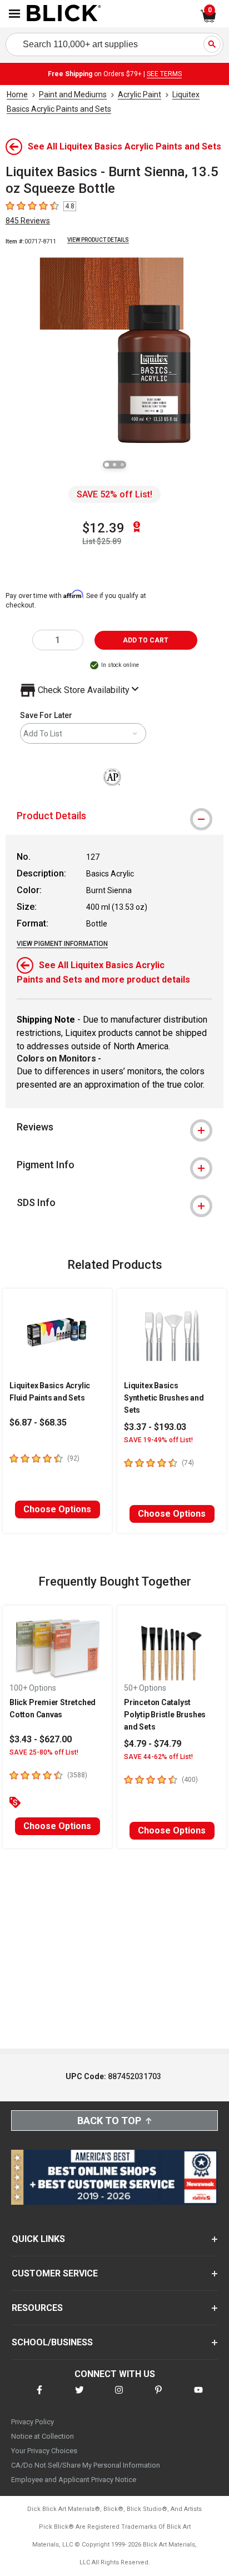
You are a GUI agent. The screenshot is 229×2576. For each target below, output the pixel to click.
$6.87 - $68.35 (38, 1422)
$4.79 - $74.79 (153, 1744)
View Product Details (98, 240)
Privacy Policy (33, 2422)
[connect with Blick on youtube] (198, 2397)
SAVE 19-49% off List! (158, 1440)
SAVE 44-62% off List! (158, 1757)
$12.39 (103, 528)
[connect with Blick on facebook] (39, 2397)
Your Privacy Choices (44, 2451)
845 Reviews (28, 221)
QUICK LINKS (38, 2239)
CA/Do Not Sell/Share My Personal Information (86, 2465)
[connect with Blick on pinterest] (158, 2397)
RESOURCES (37, 2308)
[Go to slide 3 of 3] (122, 465)
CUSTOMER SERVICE (55, 2273)
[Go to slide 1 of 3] (107, 465)
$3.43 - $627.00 (41, 1739)
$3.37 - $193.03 (155, 1427)
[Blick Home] (64, 14)
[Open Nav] (14, 14)
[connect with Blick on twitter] (79, 2397)
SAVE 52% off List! (114, 494)
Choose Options (57, 1509)
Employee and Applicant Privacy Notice (74, 2480)
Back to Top (109, 2121)
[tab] (114, 816)
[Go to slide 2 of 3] (114, 465)
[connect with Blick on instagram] (119, 2397)
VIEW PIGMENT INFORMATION (62, 944)
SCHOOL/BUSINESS (52, 2342)
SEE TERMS (164, 74)
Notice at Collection (43, 2436)
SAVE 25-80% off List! (44, 1752)
